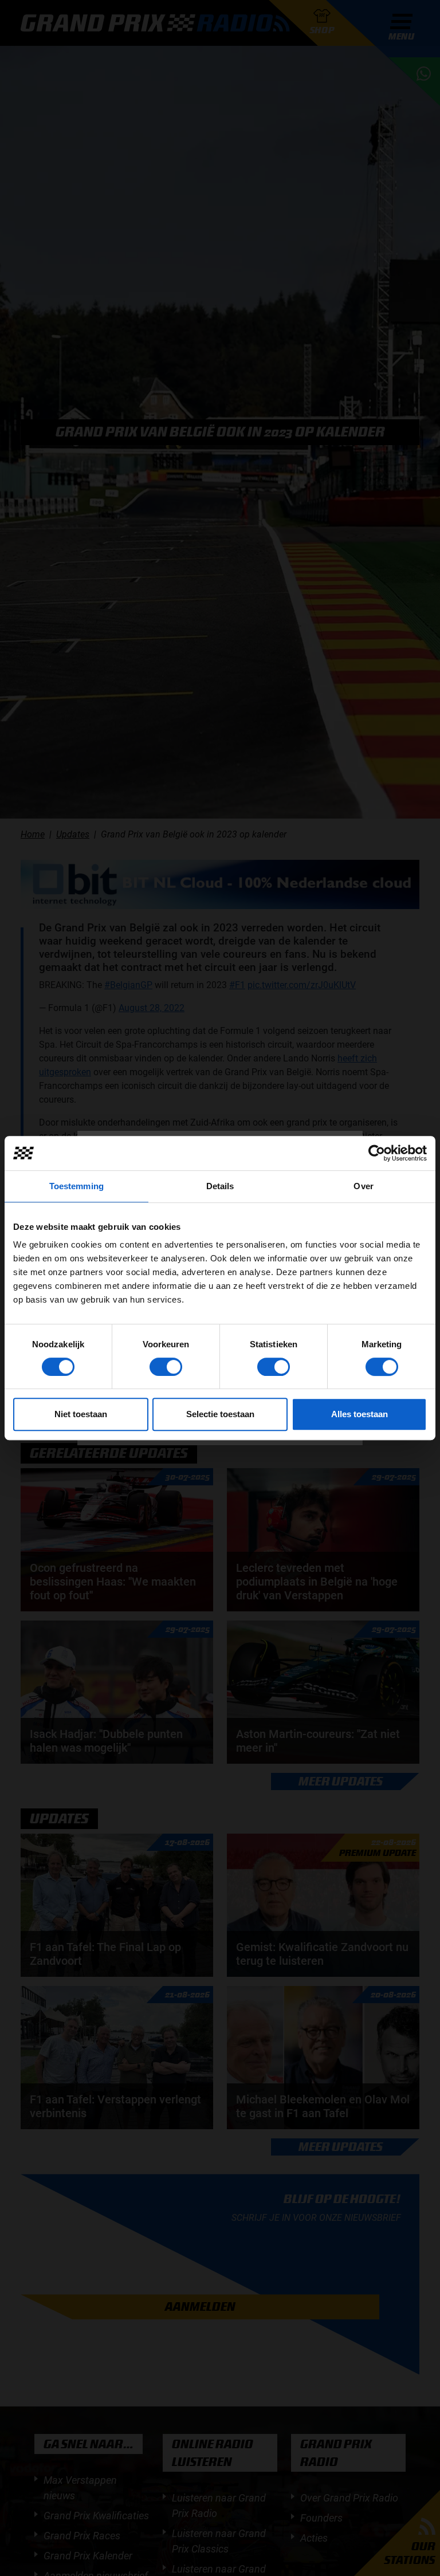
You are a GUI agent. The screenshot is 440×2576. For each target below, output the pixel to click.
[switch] (166, 1367)
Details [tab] (220, 1186)
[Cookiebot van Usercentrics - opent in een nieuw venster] (377, 1153)
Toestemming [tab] (76, 1186)
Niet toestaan (81, 1414)
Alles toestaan (360, 1414)
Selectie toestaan (220, 1414)
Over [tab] (363, 1186)
